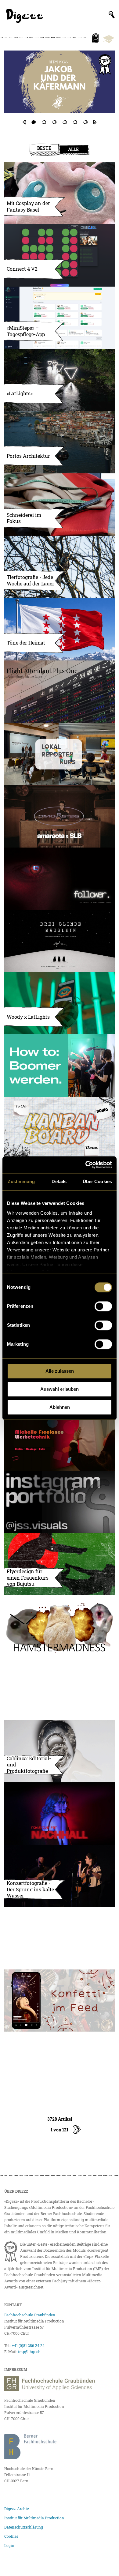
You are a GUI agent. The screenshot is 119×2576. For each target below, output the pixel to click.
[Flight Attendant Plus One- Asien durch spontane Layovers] (60, 692)
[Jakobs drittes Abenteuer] (60, 82)
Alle (73, 149)
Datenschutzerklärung (24, 2527)
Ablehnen (60, 1407)
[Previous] (24, 122)
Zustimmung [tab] (21, 1181)
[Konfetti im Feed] (60, 2001)
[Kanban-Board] (60, 1128)
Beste (44, 148)
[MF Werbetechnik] (60, 1440)
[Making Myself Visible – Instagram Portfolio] (60, 1502)
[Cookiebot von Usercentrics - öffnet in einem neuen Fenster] (86, 1165)
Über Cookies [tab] (97, 1181)
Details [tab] (59, 1181)
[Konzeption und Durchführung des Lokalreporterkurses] (60, 754)
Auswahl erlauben (60, 1389)
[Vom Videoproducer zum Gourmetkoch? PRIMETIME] (60, 88)
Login (9, 2545)
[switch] (103, 1306)
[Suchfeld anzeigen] (112, 15)
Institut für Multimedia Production (34, 2518)
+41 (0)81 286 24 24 (28, 2345)
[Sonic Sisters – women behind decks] (60, 816)
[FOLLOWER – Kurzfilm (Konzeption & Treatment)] (60, 879)
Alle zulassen (60, 1371)
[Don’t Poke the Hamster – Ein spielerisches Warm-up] (60, 1626)
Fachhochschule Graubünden (30, 2315)
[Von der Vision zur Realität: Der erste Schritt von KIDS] (60, 2063)
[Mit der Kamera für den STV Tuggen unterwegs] (60, 1689)
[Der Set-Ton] (60, 1066)
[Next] (95, 122)
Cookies (11, 2536)
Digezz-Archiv (17, 2509)
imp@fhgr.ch (29, 2352)
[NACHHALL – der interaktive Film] (60, 1814)
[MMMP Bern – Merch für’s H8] (60, 1938)
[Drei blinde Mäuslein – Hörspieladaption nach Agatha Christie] (60, 941)
